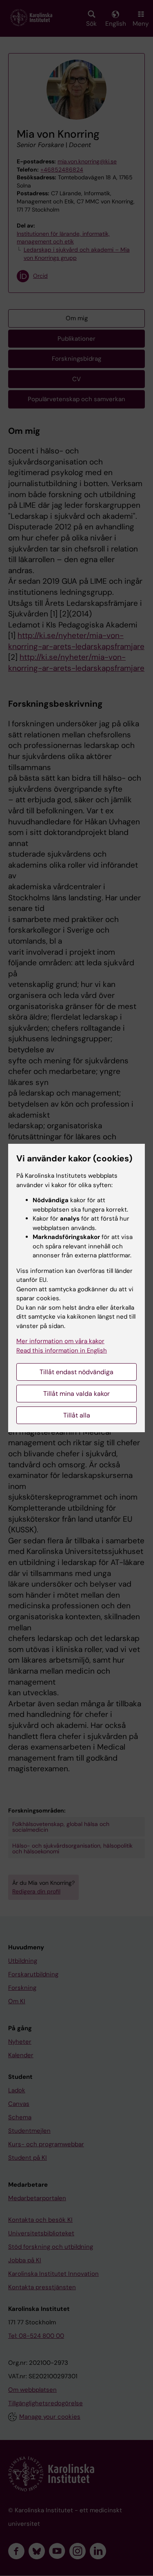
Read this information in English (62, 1351)
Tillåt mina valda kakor (76, 1394)
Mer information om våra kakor (60, 1341)
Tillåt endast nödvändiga (76, 1372)
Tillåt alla (77, 1415)
